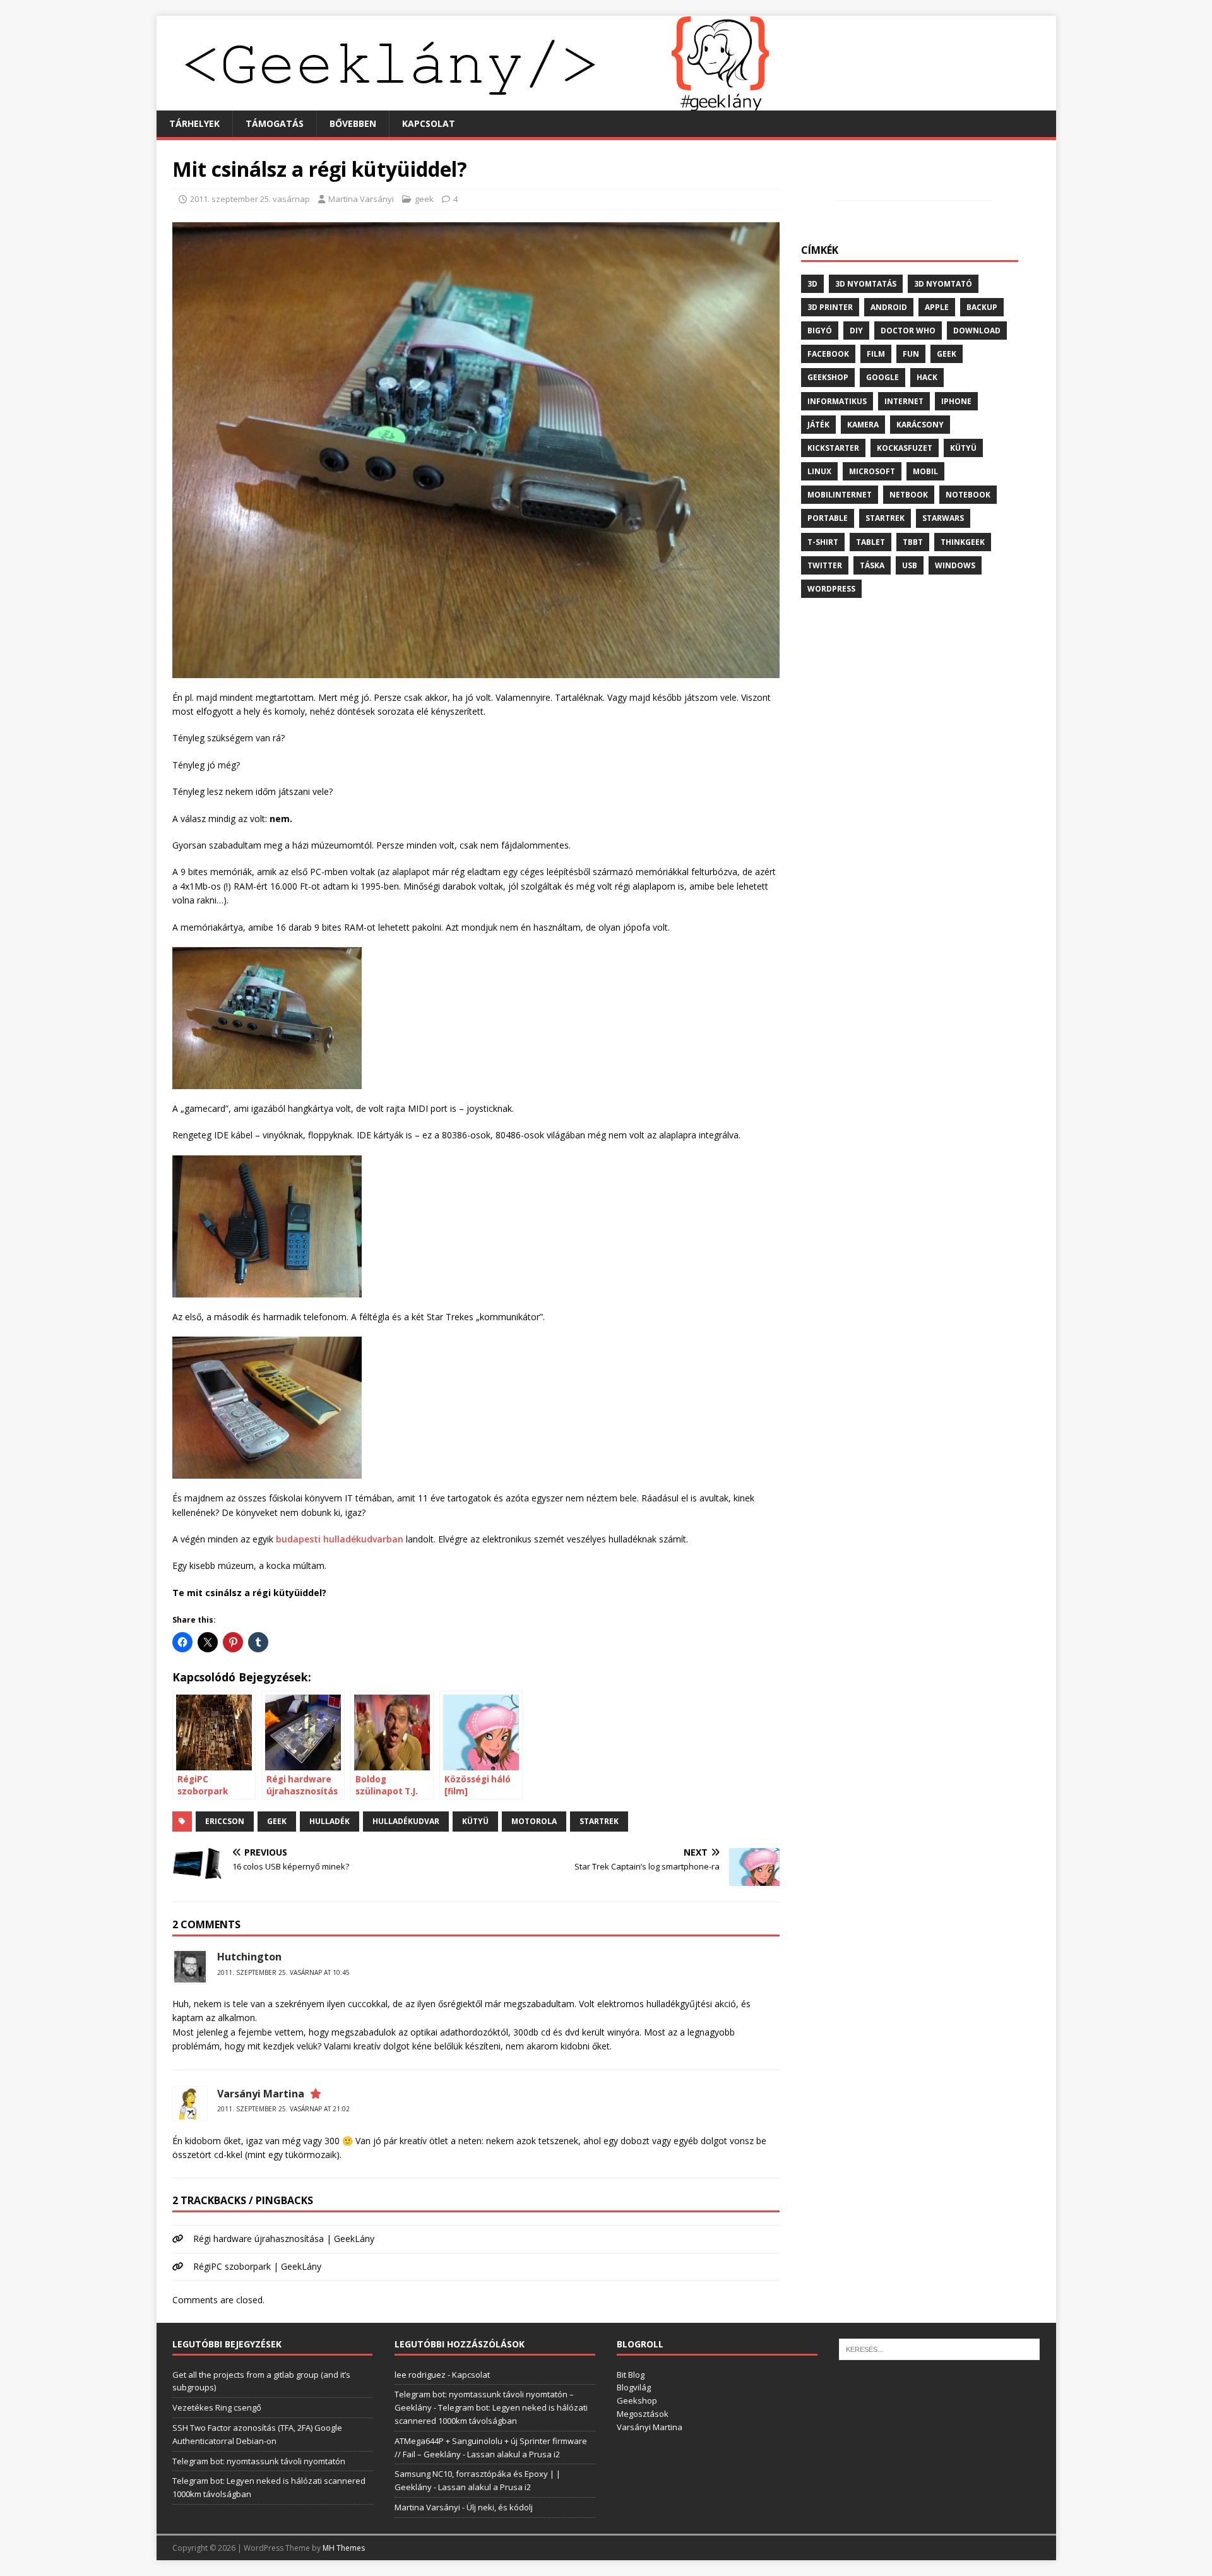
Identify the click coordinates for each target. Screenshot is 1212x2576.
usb (910, 565)
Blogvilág (634, 2387)
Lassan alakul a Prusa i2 (514, 2454)
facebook (828, 354)
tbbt (913, 542)
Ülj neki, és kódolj (500, 2507)
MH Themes (344, 2548)
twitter (825, 565)
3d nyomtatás (866, 284)
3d (812, 284)
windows (955, 565)
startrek (599, 1821)
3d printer (830, 307)
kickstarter (833, 448)
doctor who (908, 331)
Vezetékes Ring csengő (217, 2407)
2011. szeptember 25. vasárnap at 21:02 (283, 2109)
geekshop (828, 377)
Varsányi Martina (261, 2094)
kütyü (475, 1821)
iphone (956, 401)
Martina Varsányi (361, 199)
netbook (909, 495)
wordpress (831, 589)
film (876, 354)
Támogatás (275, 123)
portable (828, 518)
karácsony (920, 425)
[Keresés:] (939, 2349)
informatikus (837, 401)
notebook (968, 495)
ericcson (225, 1821)
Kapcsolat (429, 123)
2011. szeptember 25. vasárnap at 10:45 (283, 1972)
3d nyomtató (943, 284)
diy (856, 331)
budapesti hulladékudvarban (340, 1539)
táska (872, 565)
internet (904, 401)
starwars (943, 518)
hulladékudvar (406, 1821)
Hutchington (249, 1957)
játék (818, 425)
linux (819, 471)
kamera (863, 425)
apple (937, 307)
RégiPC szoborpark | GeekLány (257, 2266)
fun (911, 354)
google (882, 377)
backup (982, 307)
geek (424, 199)
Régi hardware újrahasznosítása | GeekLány (284, 2239)
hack (927, 377)
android (889, 307)
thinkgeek (963, 542)
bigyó (820, 331)
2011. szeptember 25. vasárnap (250, 199)
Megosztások (643, 2414)
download (977, 331)
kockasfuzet (905, 448)
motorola (534, 1821)
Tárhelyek (194, 123)
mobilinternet (840, 495)
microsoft (872, 471)
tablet (870, 542)
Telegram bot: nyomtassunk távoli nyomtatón (259, 2461)
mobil (925, 471)
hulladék (330, 1821)
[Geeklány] (463, 103)
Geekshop (637, 2400)
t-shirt (823, 542)
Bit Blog (631, 2375)
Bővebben (353, 123)
